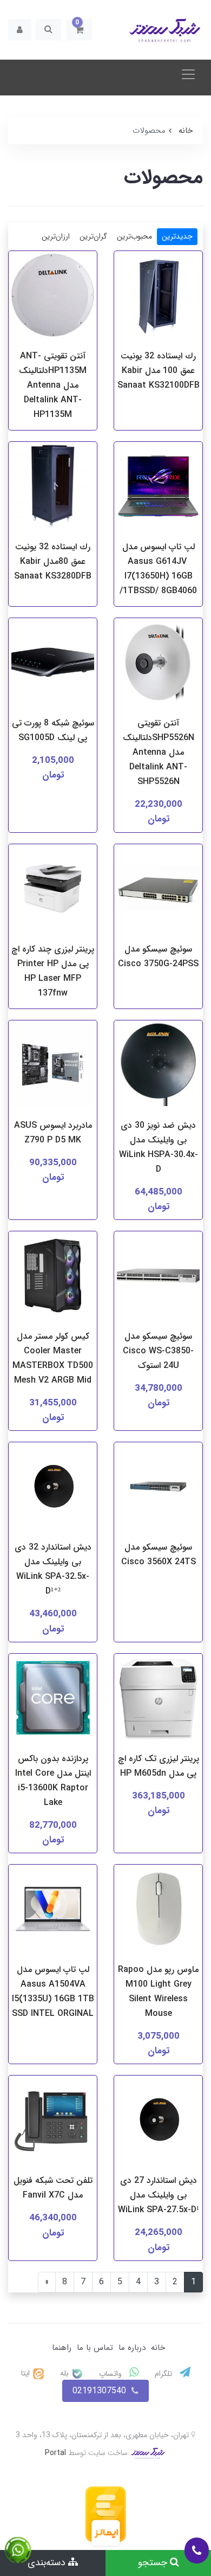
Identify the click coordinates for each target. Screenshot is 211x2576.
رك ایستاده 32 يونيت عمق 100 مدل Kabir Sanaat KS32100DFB (159, 371)
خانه (158, 2348)
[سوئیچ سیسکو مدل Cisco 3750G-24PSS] (158, 891)
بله (65, 2373)
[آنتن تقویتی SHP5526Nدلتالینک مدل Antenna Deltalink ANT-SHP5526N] (158, 664)
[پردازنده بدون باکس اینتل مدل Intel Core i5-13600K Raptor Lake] (53, 1700)
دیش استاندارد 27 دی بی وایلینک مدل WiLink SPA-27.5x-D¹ (159, 2195)
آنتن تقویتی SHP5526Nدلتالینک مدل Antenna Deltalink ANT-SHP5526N (159, 752)
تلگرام (164, 2374)
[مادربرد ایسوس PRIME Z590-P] (53, 1067)
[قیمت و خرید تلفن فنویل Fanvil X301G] (53, 2122)
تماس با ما (95, 2348)
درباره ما (132, 2348)
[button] (79, 30)
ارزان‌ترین (56, 236)
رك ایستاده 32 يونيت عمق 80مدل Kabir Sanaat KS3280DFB (53, 561)
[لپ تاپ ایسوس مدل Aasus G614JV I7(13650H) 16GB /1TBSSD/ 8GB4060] (158, 488)
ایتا (27, 2373)
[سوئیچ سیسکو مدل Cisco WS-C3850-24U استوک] (158, 1278)
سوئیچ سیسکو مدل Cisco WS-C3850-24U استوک (158, 1351)
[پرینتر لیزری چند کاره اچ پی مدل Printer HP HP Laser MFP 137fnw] (53, 891)
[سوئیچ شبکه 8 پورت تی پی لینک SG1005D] (53, 664)
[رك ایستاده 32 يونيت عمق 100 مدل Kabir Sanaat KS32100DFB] (158, 297)
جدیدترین (177, 236)
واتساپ (111, 2374)
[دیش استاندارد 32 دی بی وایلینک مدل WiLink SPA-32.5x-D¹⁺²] (53, 1489)
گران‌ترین (93, 236)
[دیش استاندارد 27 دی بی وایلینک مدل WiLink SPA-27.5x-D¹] (158, 2122)
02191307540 (99, 2391)
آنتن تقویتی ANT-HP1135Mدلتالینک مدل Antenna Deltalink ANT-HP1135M (53, 385)
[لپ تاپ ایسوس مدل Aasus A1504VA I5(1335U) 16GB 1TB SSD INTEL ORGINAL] (53, 1911)
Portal (55, 2453)
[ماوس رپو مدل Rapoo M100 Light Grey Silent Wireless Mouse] (158, 1911)
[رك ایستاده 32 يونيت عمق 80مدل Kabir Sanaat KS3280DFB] (53, 488)
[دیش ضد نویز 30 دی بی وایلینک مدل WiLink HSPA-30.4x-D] (158, 1067)
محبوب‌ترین (134, 236)
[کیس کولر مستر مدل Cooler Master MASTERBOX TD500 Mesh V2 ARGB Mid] (53, 1278)
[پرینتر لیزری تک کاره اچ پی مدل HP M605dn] (158, 1700)
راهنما (62, 2348)
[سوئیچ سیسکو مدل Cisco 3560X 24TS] (158, 1489)
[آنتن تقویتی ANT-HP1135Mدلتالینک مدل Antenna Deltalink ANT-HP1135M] (53, 297)
